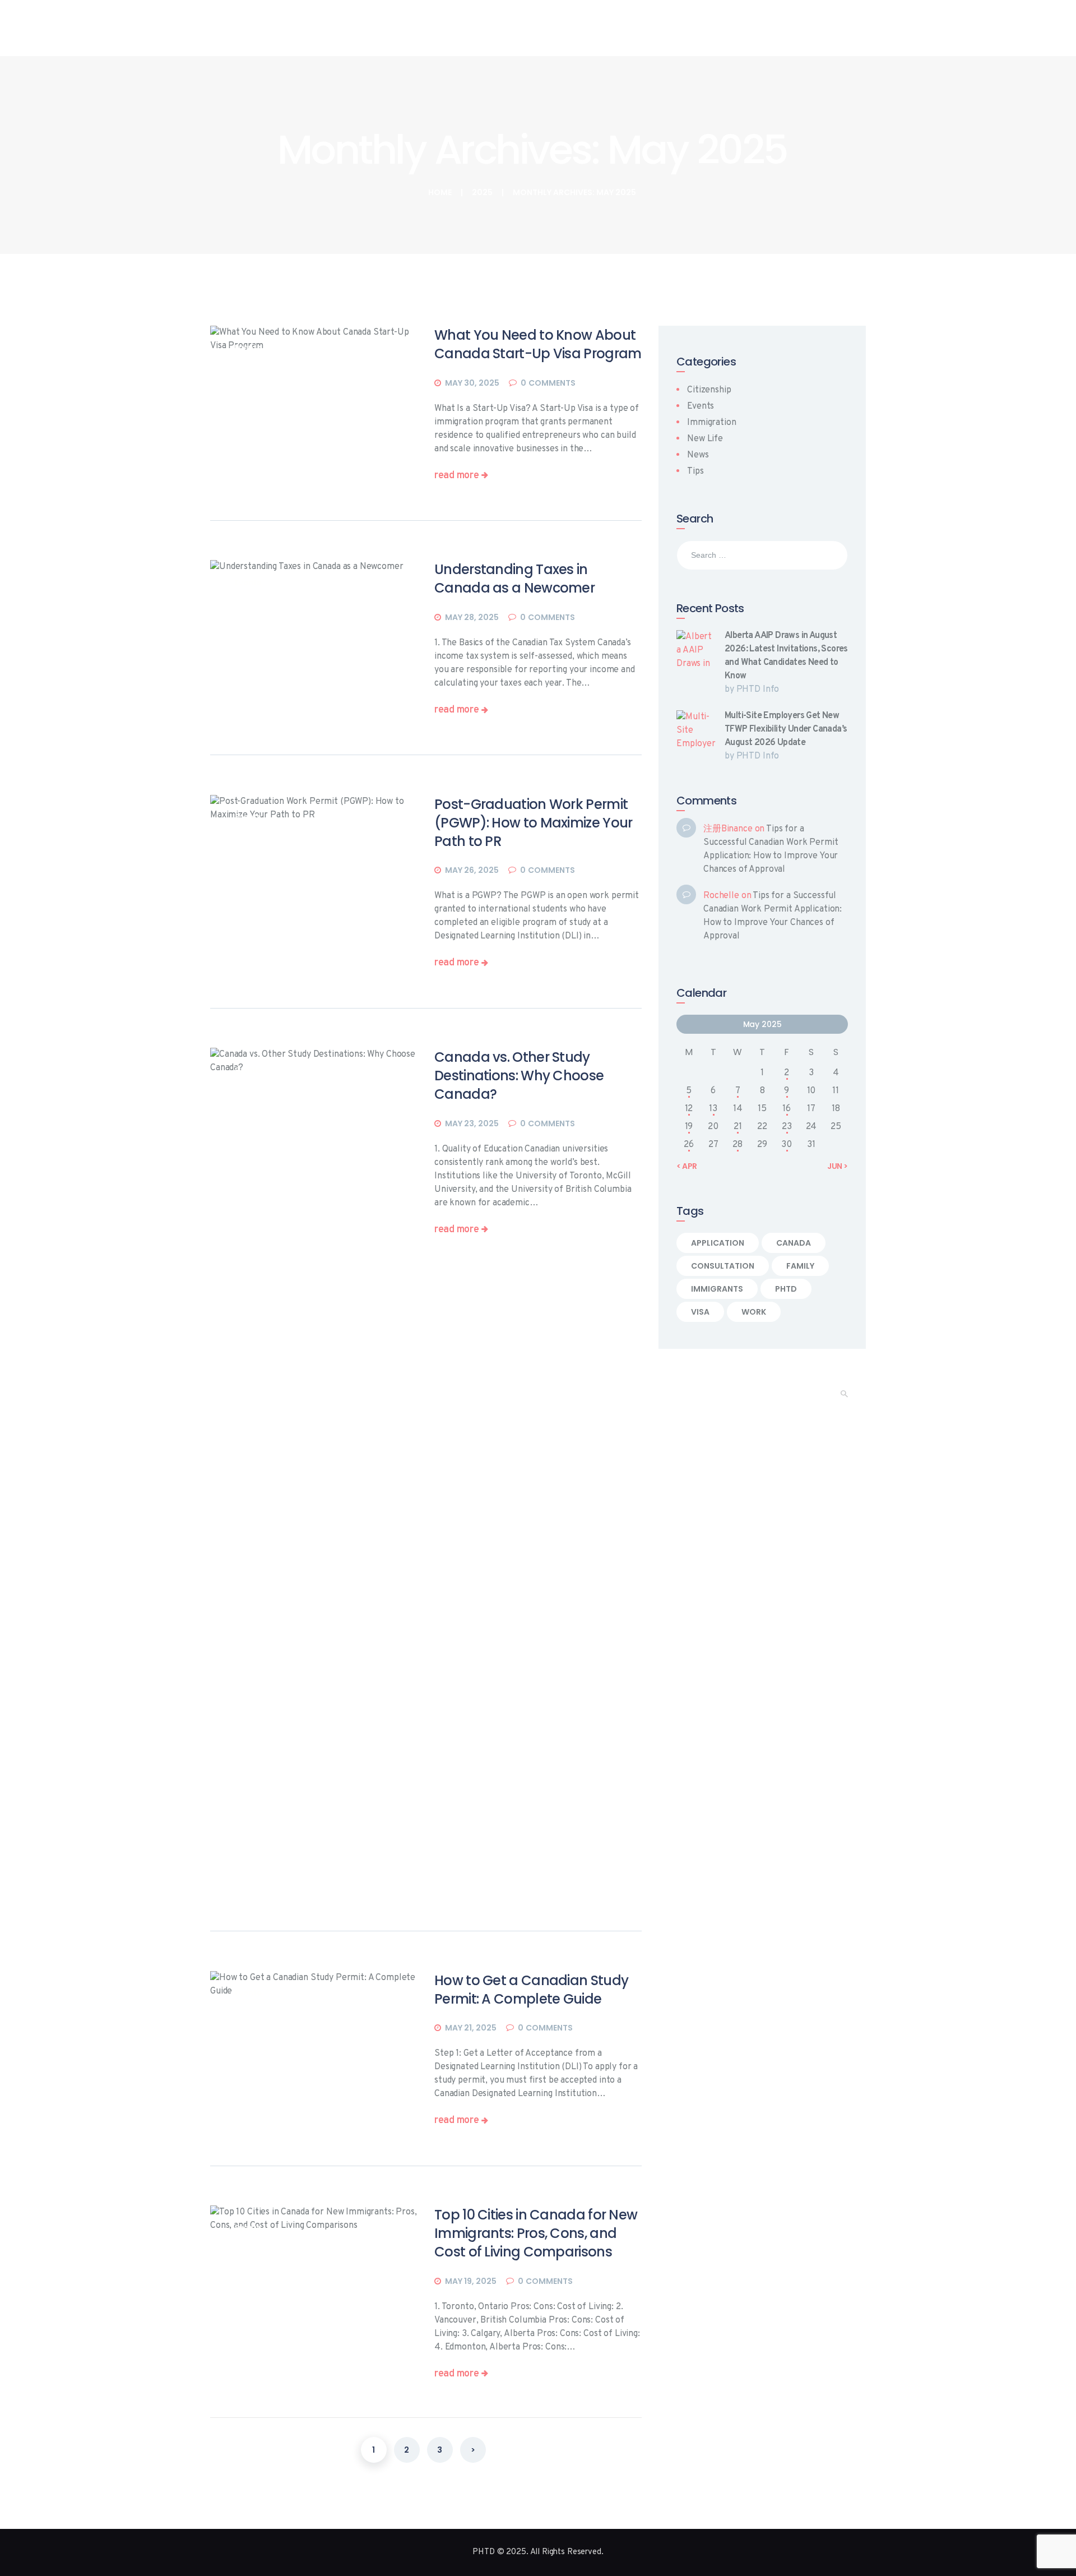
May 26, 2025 (472, 870)
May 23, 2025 (472, 1123)
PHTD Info (758, 690)
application (718, 1243)
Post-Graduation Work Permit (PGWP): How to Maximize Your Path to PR (533, 823)
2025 (482, 193)
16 (787, 1109)
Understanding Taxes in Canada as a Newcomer (514, 579)
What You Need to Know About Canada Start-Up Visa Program (538, 344)
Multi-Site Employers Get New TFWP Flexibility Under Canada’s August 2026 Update (786, 729)
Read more (456, 476)
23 (787, 1127)
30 (787, 1145)
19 (689, 1127)
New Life (705, 439)
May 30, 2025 (472, 383)
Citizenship (709, 390)
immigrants (717, 1289)
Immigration (711, 423)
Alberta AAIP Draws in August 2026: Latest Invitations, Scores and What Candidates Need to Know (786, 656)
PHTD (786, 1289)
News (698, 455)
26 (689, 1145)
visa (700, 1312)
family (800, 1266)
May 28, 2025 (472, 617)
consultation (723, 1266)
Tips (695, 471)
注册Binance (728, 829)
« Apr (687, 1166)
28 (738, 1145)
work (754, 1312)
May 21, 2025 (471, 2028)
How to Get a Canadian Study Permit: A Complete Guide (531, 1990)
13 (713, 1109)
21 (738, 1127)
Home (440, 193)
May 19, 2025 (471, 2281)
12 (689, 1109)
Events (248, 582)
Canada (794, 1243)
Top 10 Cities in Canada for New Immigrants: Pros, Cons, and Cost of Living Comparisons (536, 2233)
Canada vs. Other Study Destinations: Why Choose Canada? (519, 1076)
